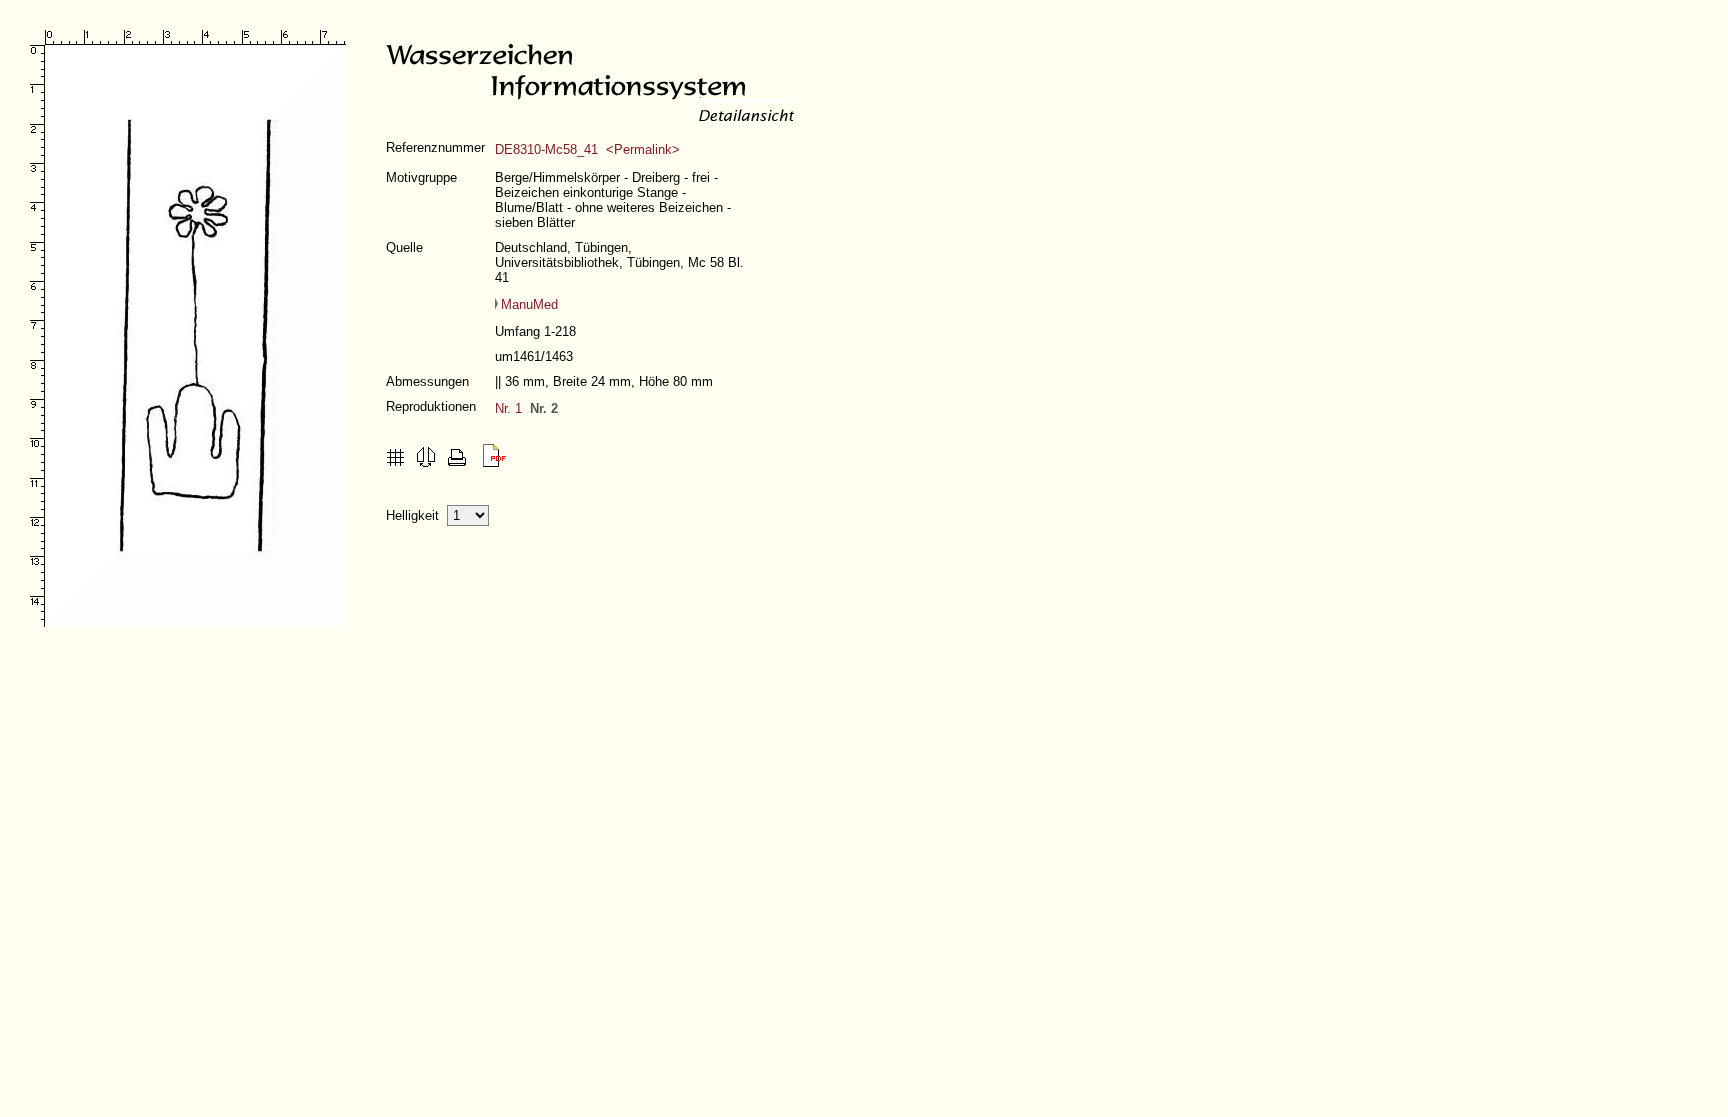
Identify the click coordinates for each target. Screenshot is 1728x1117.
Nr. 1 (508, 408)
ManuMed (529, 304)
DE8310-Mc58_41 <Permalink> (587, 149)
